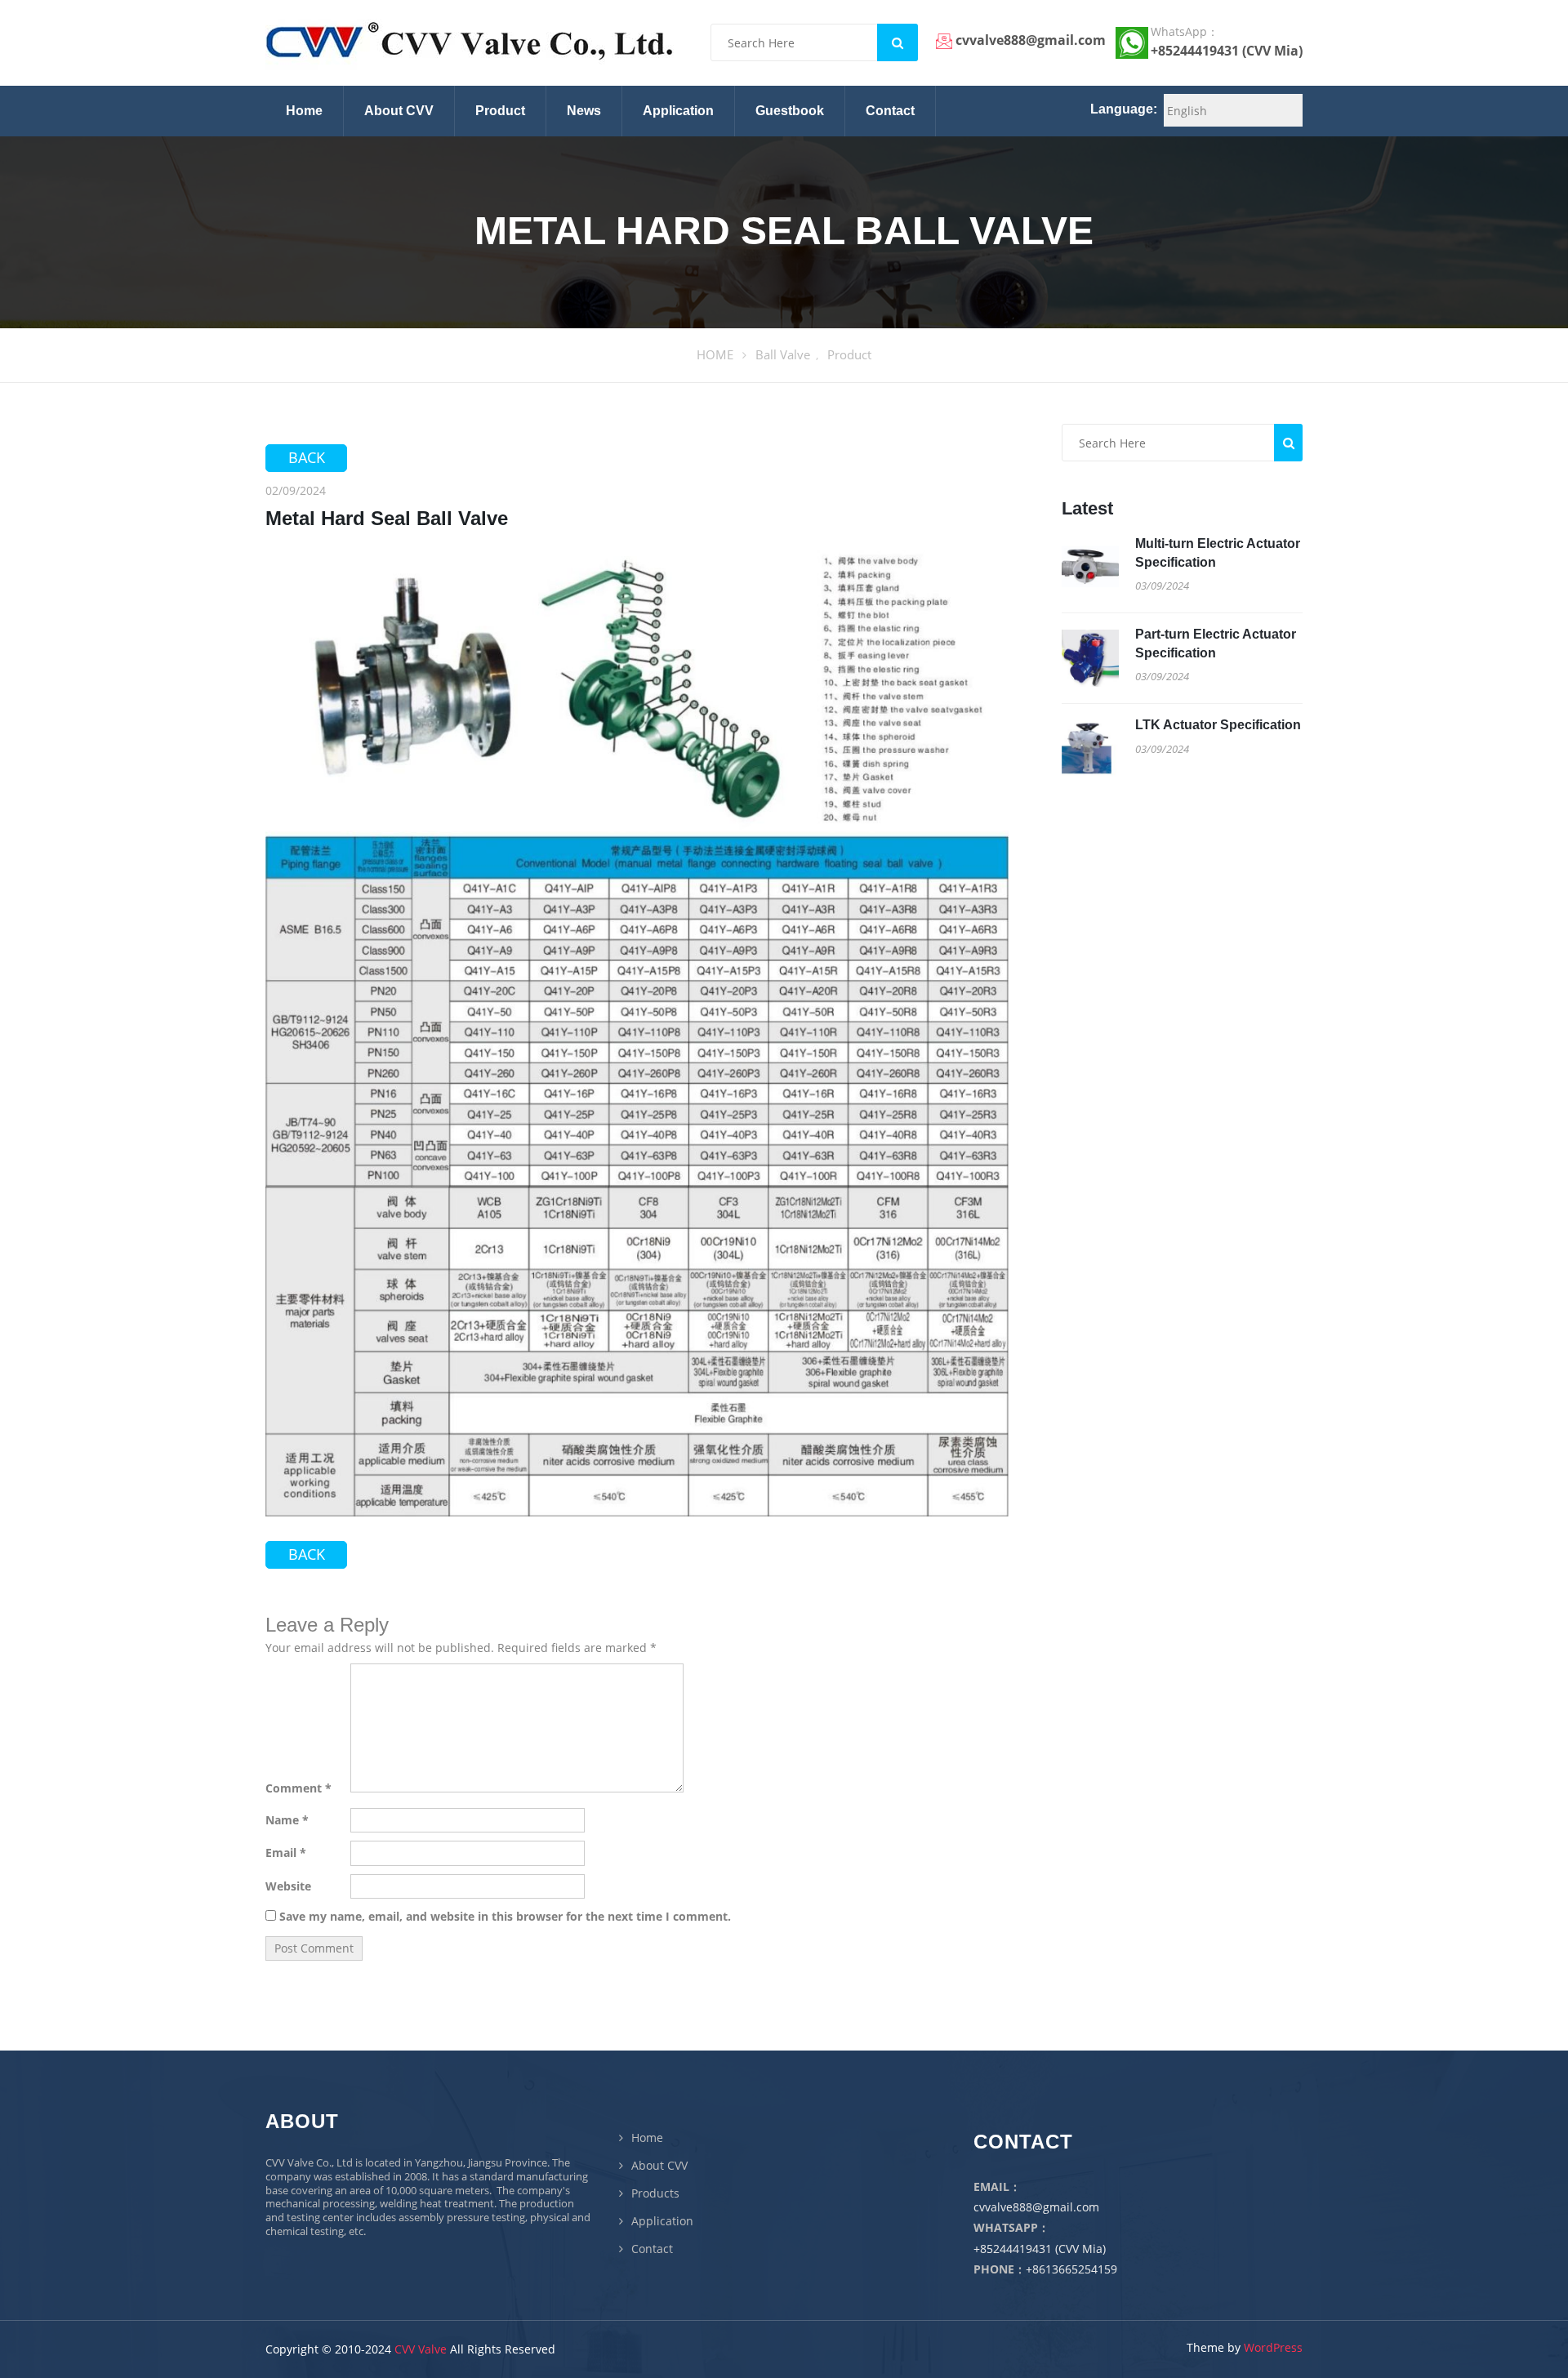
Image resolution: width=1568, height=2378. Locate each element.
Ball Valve (783, 354)
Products (655, 2193)
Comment (298, 1788)
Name (287, 1820)
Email (286, 1853)
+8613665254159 (1071, 2269)
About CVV (399, 111)
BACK (307, 457)
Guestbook (790, 111)
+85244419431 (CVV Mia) (1040, 2249)
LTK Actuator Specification (1218, 725)
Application (678, 111)
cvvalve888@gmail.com (1036, 2207)
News (584, 111)
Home (304, 111)
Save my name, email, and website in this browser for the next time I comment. (505, 1917)
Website (288, 1886)
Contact (890, 111)
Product (500, 111)
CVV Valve (421, 2349)
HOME (715, 354)
